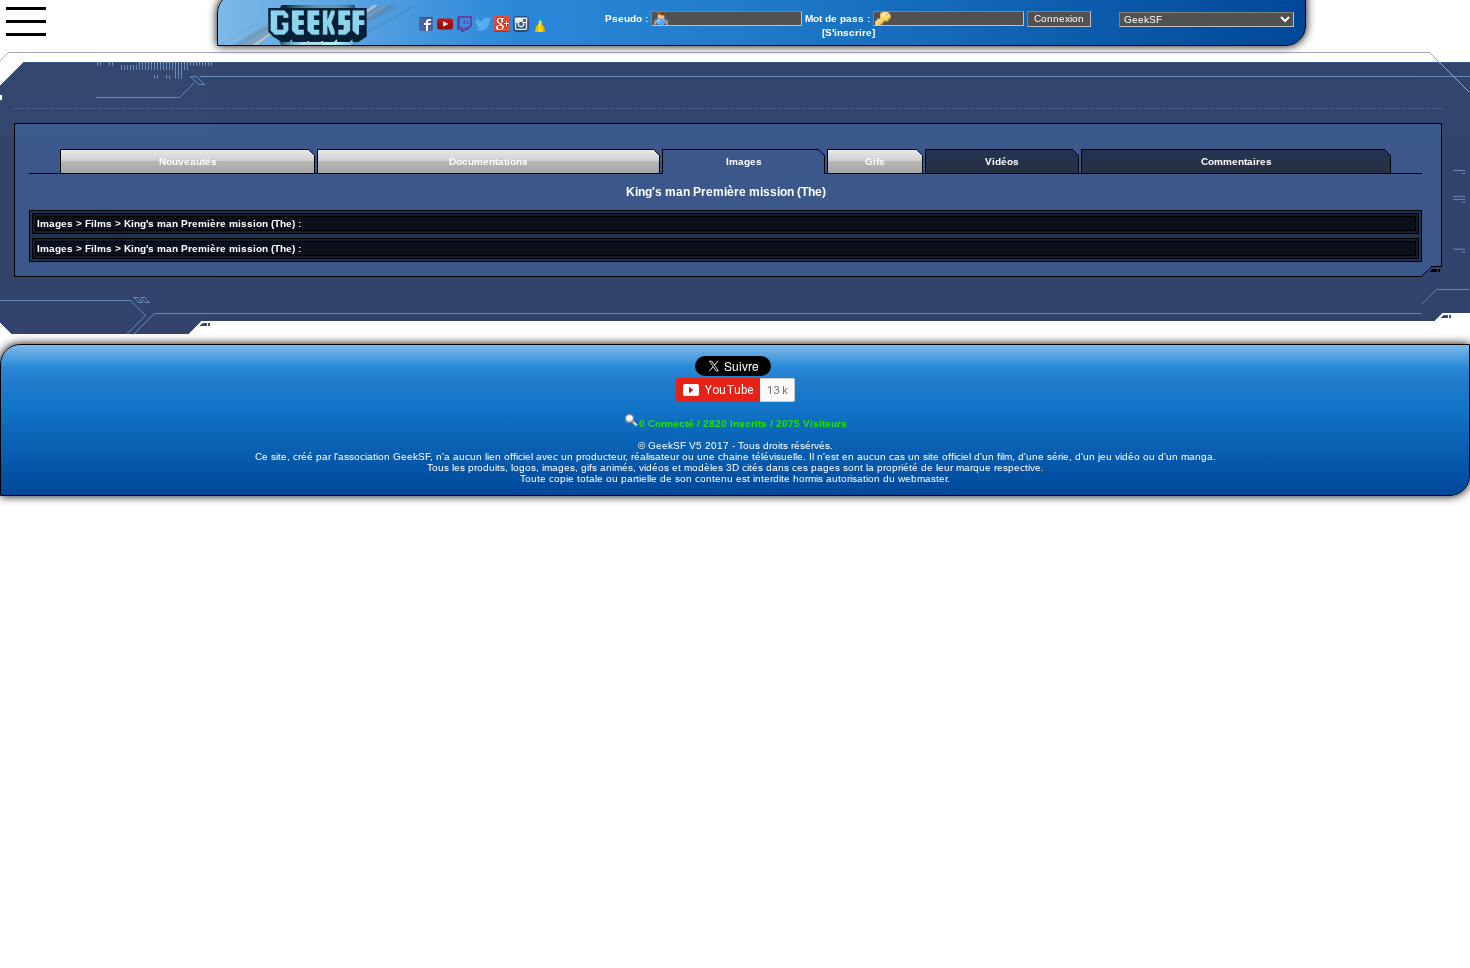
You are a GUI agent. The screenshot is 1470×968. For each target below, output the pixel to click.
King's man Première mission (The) (209, 223)
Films (98, 223)
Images (55, 223)
